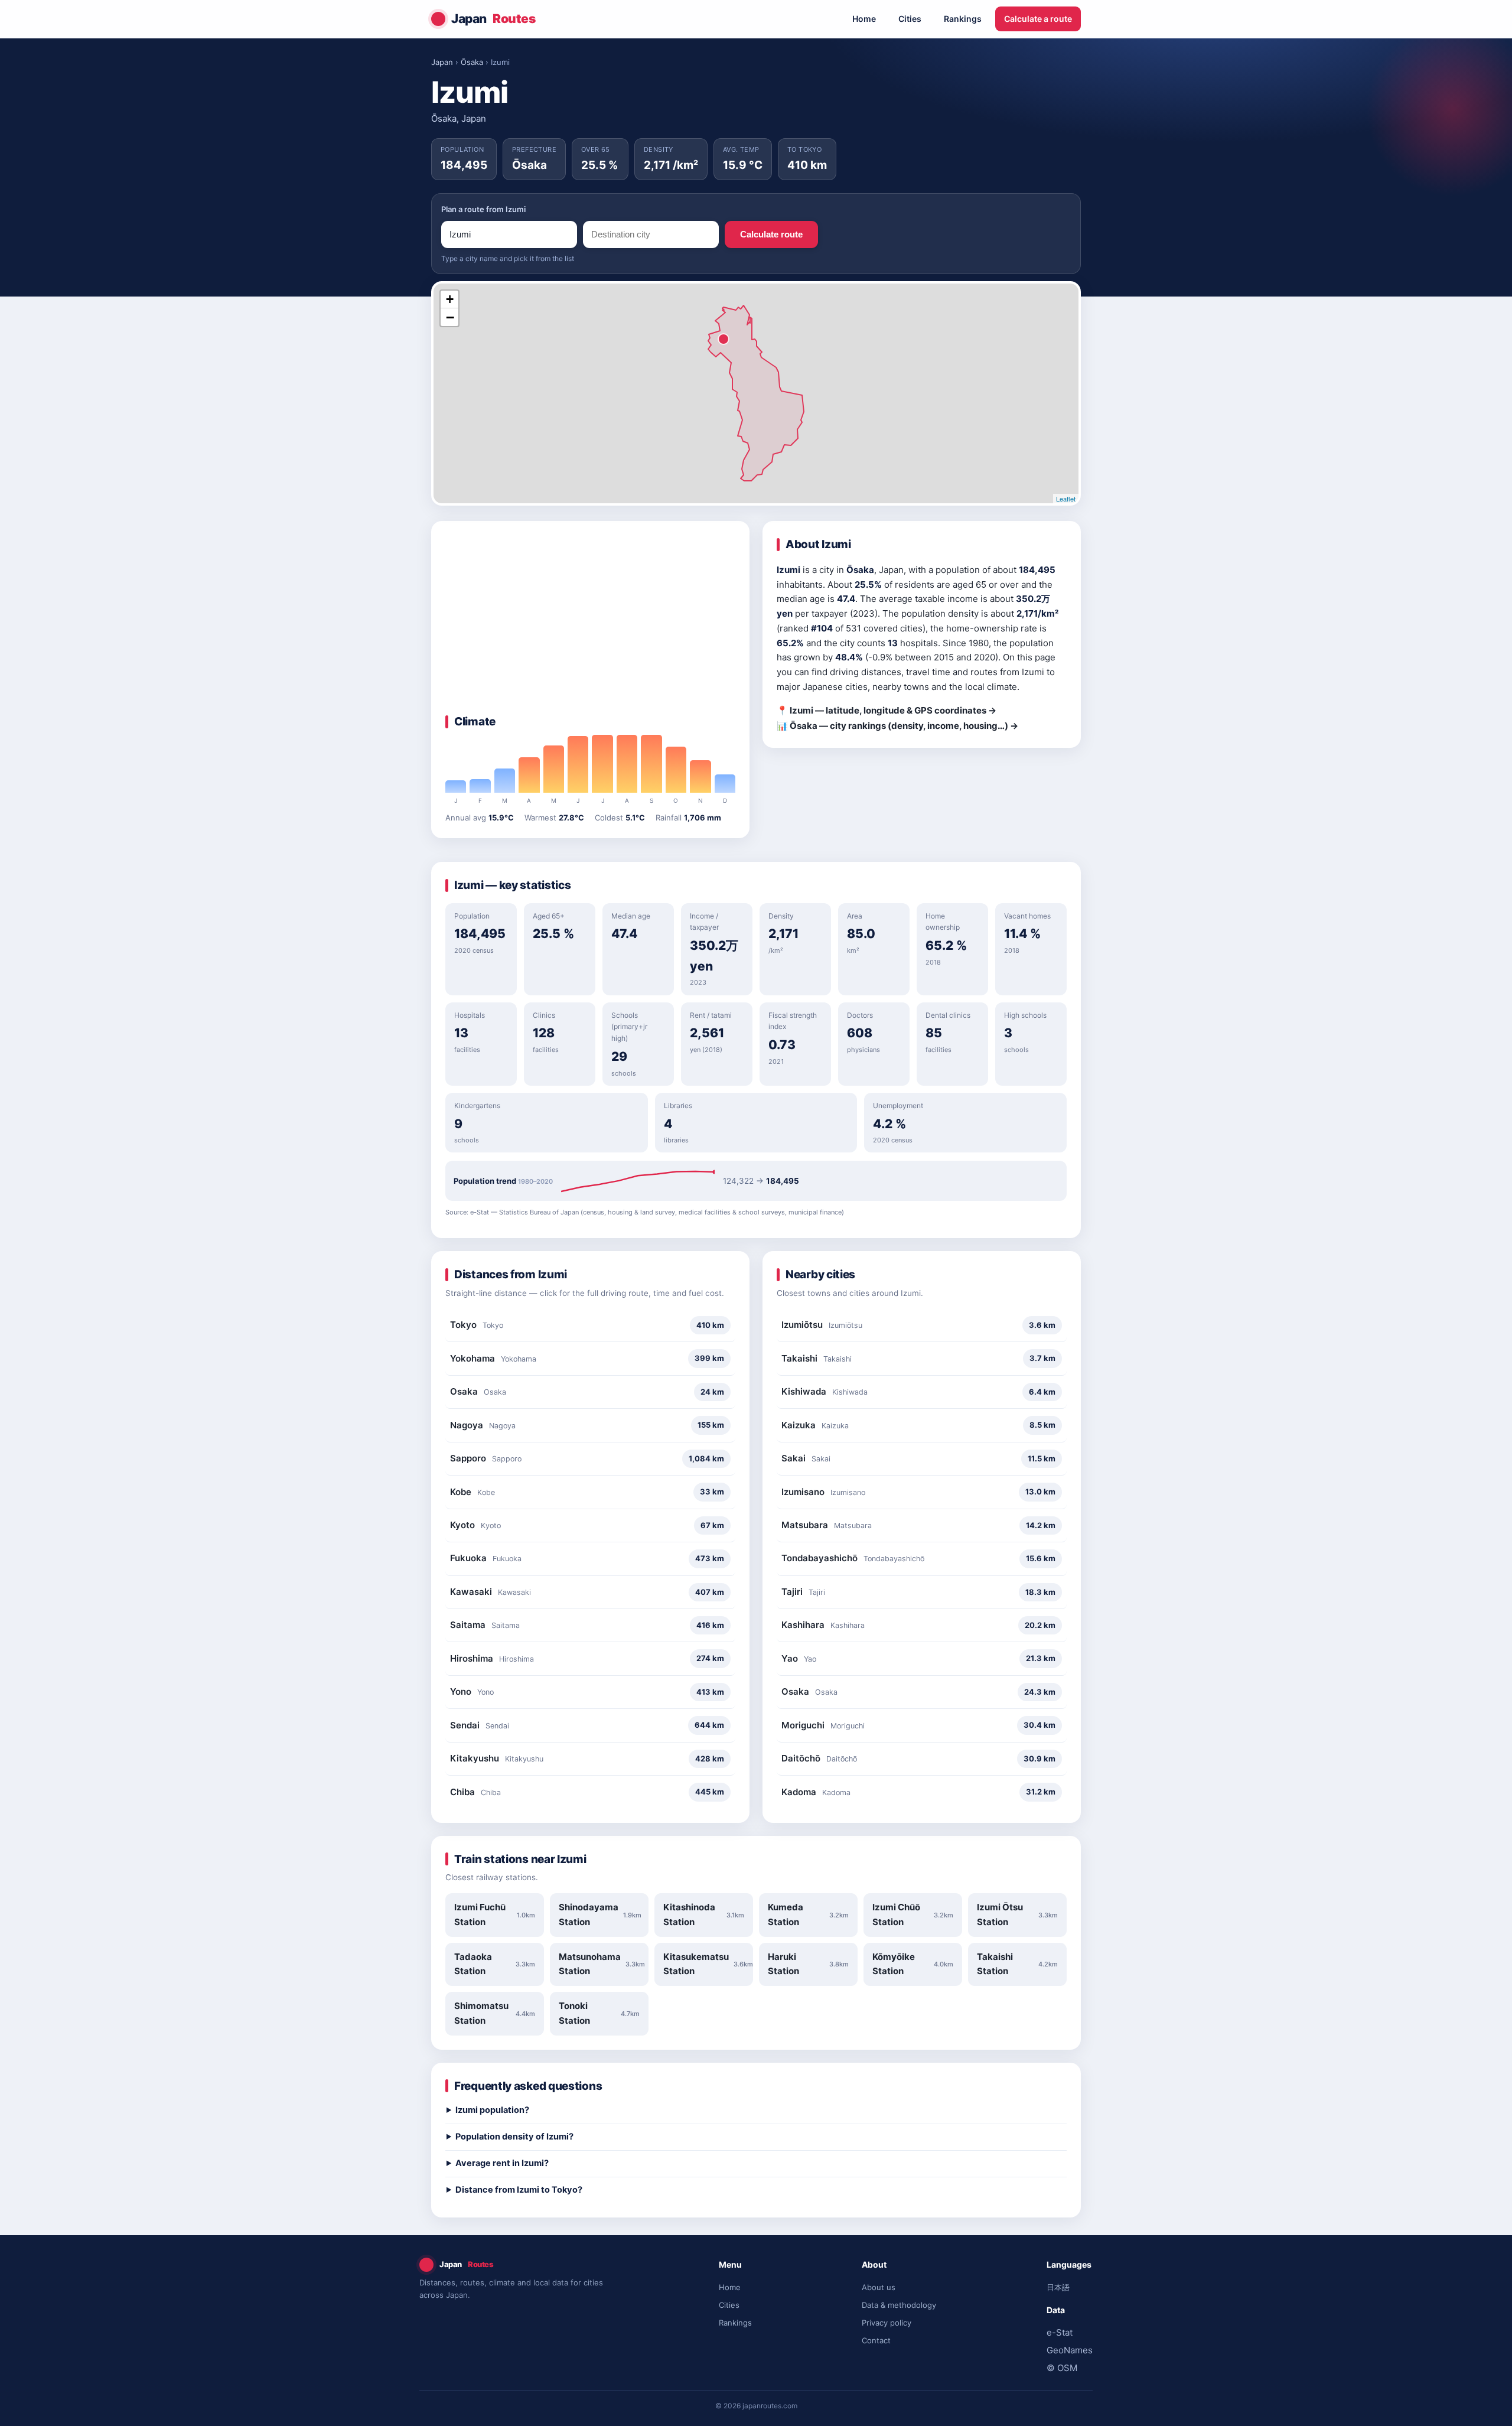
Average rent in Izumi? (502, 2163)
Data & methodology (899, 2305)
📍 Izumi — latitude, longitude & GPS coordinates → (887, 710)
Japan (493, 19)
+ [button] (450, 299)
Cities (910, 19)
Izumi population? (492, 2110)
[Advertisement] (590, 624)
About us (879, 2287)
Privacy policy (887, 2323)
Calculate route (771, 234)
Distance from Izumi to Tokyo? (519, 2190)
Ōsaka (472, 62)
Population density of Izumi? (514, 2137)
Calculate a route (1038, 19)
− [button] (450, 317)
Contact (876, 2340)
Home (864, 19)
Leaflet (1066, 499)
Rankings (963, 19)
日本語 (1058, 2287)
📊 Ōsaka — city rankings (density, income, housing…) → (897, 726)
